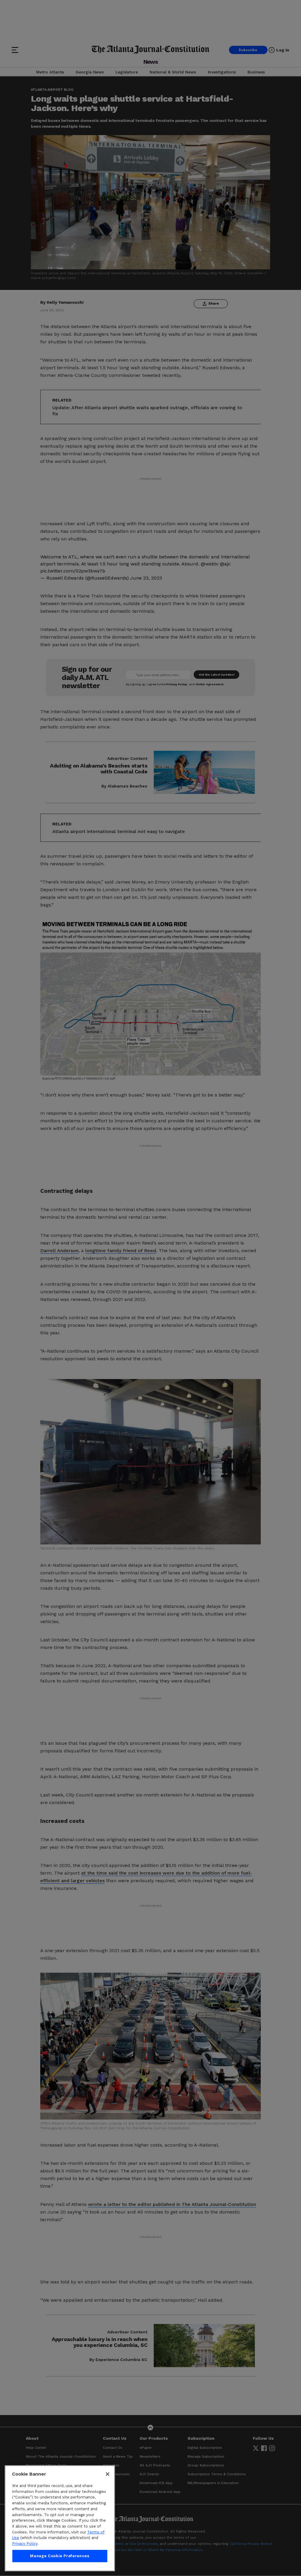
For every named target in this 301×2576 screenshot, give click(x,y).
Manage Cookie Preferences (60, 2556)
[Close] (108, 2474)
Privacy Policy (25, 2544)
